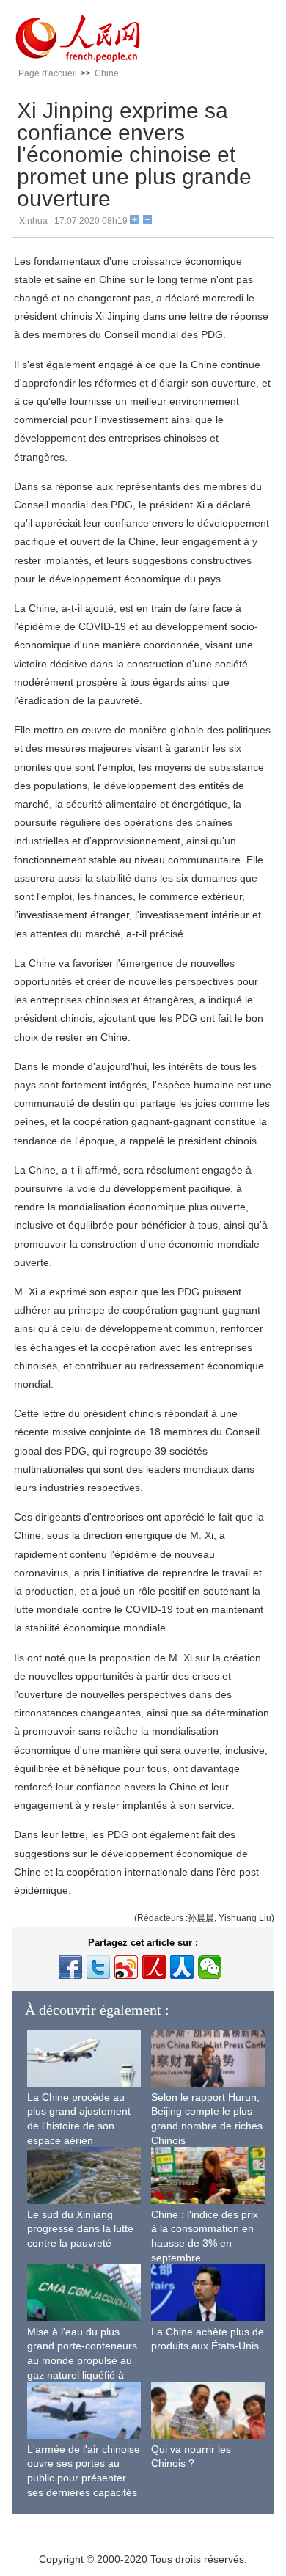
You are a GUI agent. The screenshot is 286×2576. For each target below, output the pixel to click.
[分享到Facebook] (70, 1967)
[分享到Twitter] (98, 1967)
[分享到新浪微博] (126, 1967)
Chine (107, 73)
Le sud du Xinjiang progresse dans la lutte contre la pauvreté (80, 2229)
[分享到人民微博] (154, 1967)
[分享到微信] (210, 1967)
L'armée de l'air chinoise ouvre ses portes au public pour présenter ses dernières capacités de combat (84, 2478)
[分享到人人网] (182, 1967)
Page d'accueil (48, 73)
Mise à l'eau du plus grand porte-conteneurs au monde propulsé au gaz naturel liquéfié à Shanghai (82, 2360)
